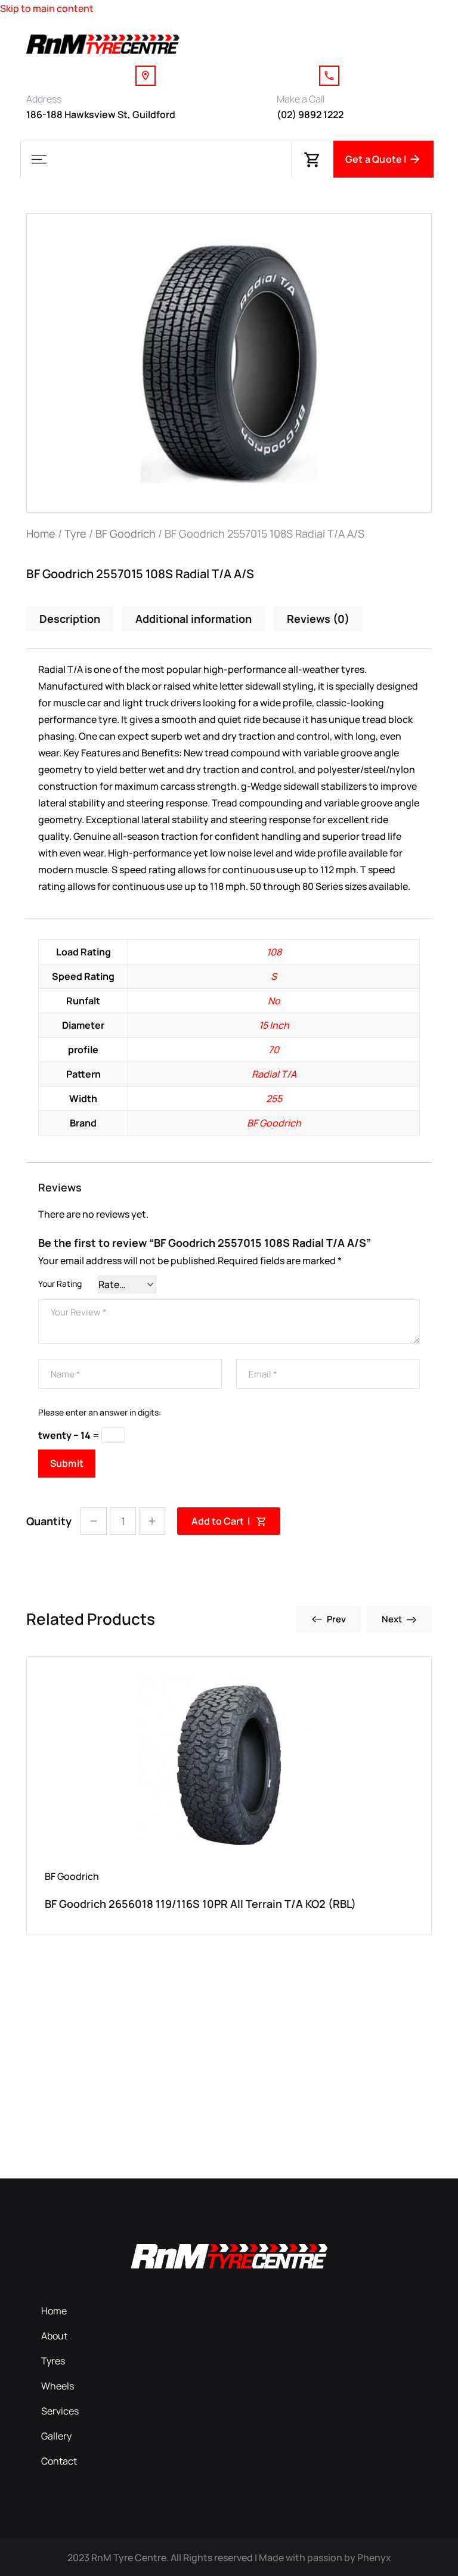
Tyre (75, 533)
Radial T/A (274, 1074)
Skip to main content (47, 8)
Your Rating (60, 1284)
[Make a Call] (329, 76)
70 (274, 1050)
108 (274, 952)
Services (60, 2411)
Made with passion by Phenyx (325, 2558)
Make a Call (301, 99)
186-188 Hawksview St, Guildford (101, 114)
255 (274, 1098)
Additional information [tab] (194, 619)
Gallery (56, 2436)
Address (44, 99)
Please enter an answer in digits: (100, 1412)
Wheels (58, 2386)
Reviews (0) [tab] (318, 619)
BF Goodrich (126, 533)
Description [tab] (70, 619)
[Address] (146, 76)
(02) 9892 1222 (310, 114)
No (274, 1001)
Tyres (53, 2361)
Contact (59, 2461)
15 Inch (274, 1025)
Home (41, 533)
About (54, 2336)
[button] (39, 159)
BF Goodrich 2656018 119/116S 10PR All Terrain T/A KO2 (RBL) (200, 1904)
